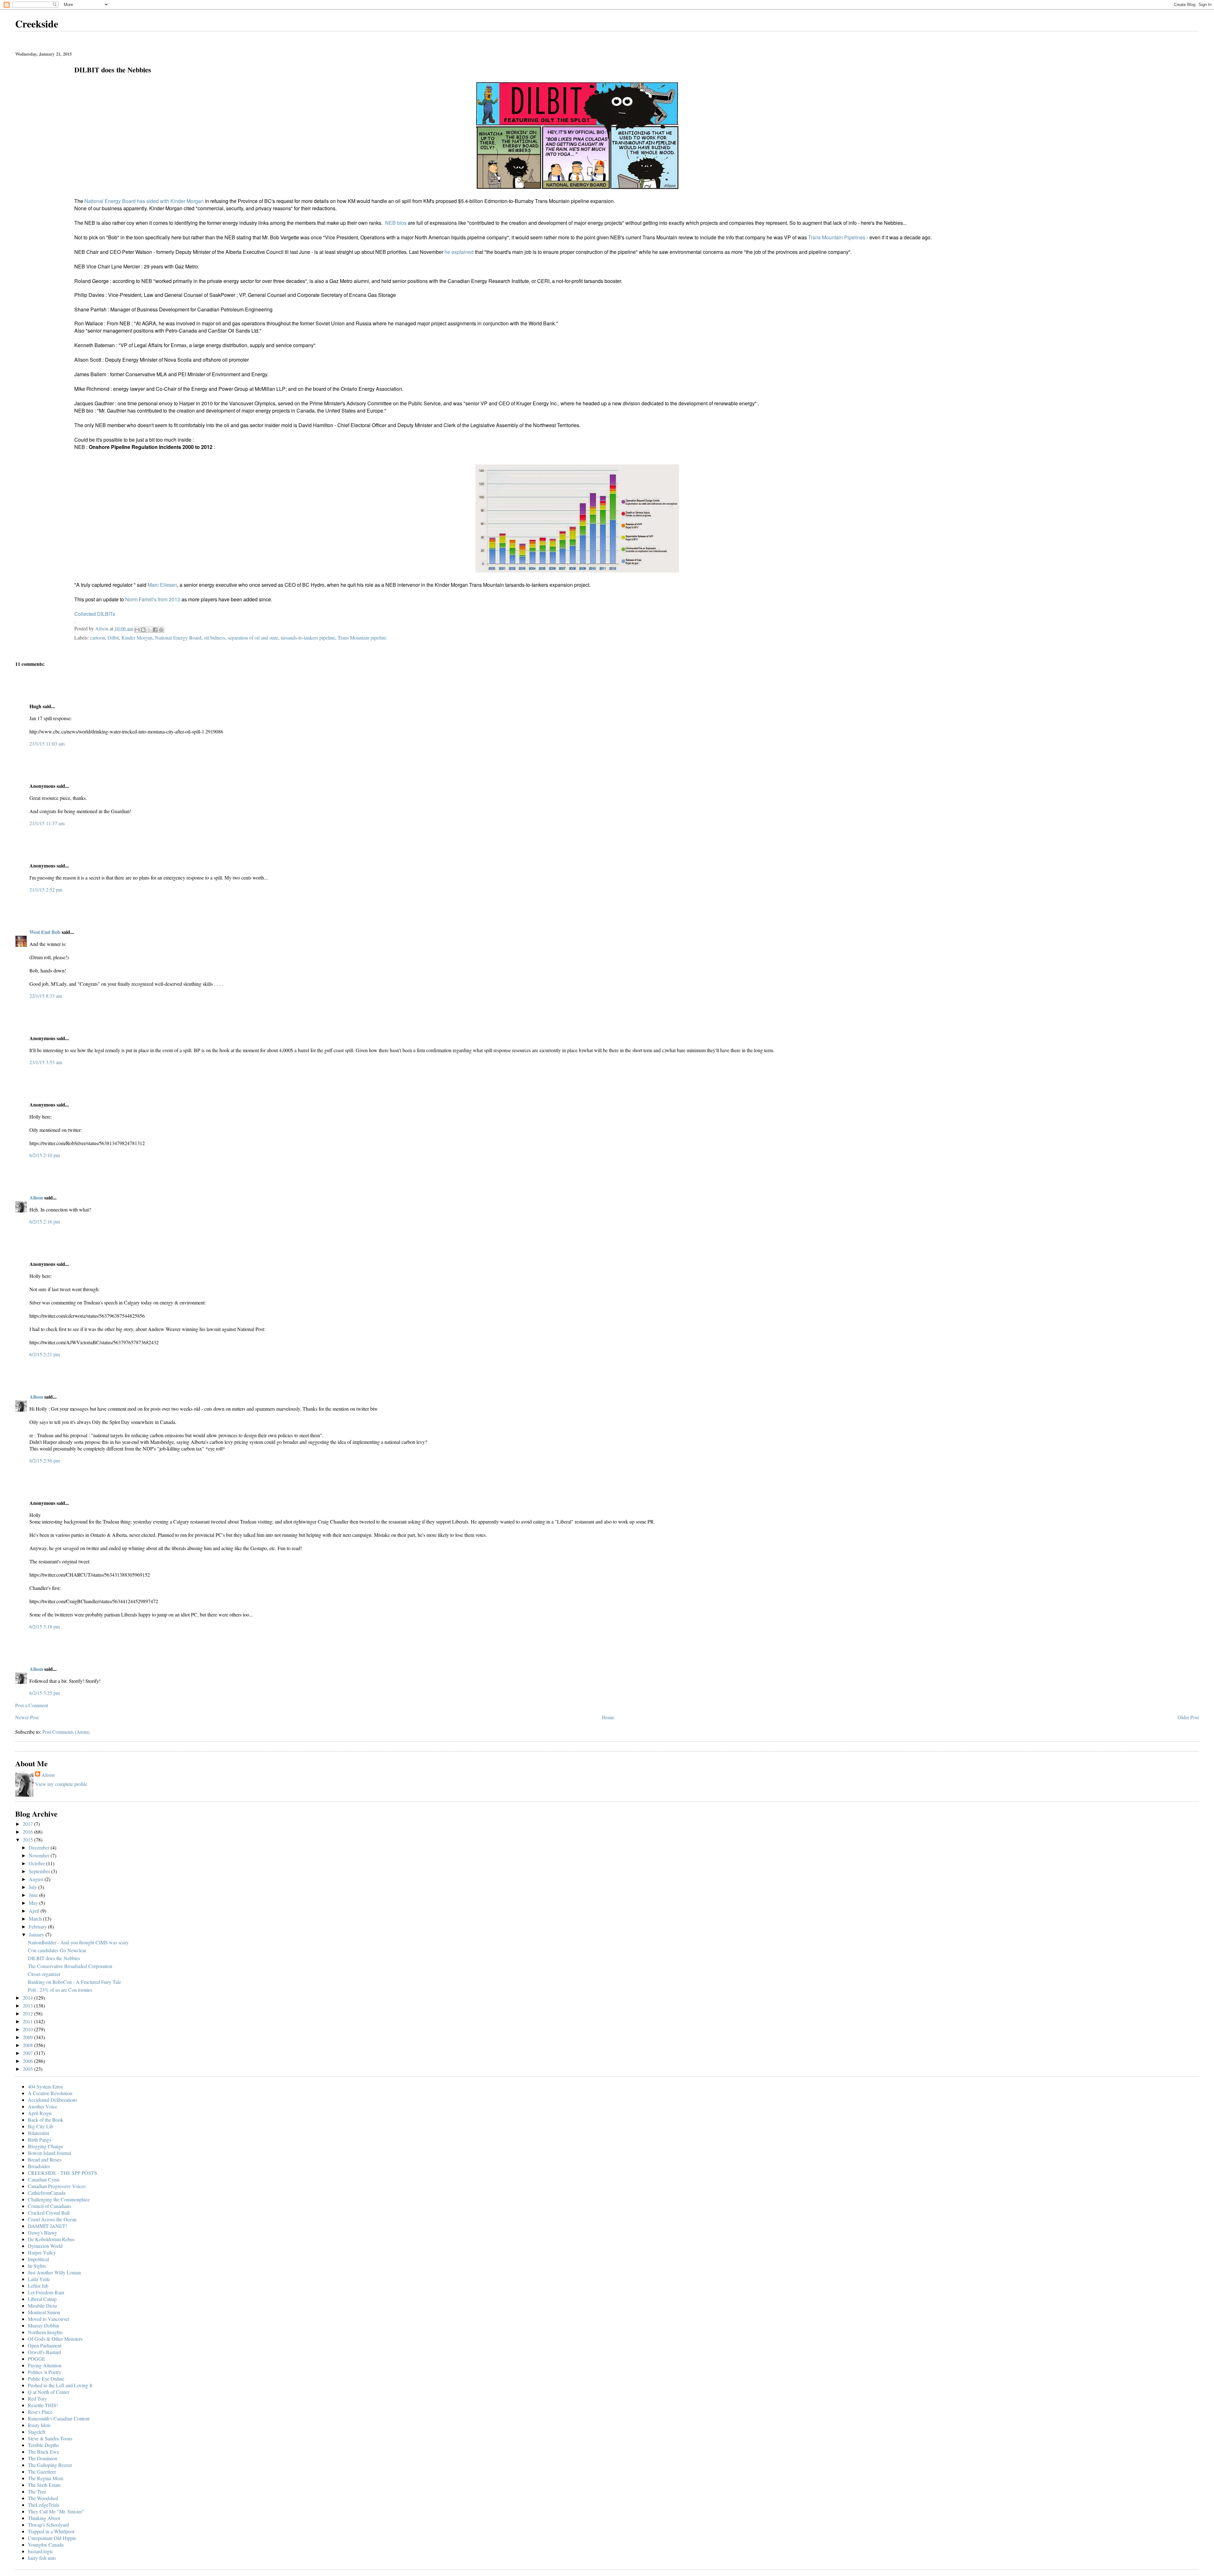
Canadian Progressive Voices (57, 2186)
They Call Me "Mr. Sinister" (56, 2511)
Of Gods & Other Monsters (55, 2339)
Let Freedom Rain (46, 2292)
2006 (28, 2061)
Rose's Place (40, 2412)
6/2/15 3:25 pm (45, 1693)
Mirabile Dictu (42, 2306)
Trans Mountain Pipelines (837, 237)
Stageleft (37, 2432)
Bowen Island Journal (49, 2153)
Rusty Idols (39, 2425)
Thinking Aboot (44, 2518)
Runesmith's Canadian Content (59, 2418)
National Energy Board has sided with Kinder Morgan (144, 201)
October (37, 1863)
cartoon (98, 638)
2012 (28, 2013)
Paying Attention (45, 2365)
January (37, 1934)
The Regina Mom (46, 2478)
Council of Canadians (49, 2206)
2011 (28, 2021)
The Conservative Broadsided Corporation (70, 1966)
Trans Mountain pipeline (362, 638)
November (40, 1855)
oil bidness (215, 638)
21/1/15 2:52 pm (46, 889)
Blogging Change (46, 2146)
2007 (28, 2053)
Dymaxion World (45, 2246)
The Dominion (43, 2458)
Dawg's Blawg (42, 2233)
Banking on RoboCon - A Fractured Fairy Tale (74, 1982)
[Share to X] (149, 630)
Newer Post (27, 1717)
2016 (28, 1832)
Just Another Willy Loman (54, 2272)
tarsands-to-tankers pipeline (308, 638)
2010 (28, 2029)
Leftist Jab (38, 2286)
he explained (460, 252)
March (36, 1919)
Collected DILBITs (95, 614)
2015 (28, 1840)
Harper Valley (42, 2252)
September (40, 1871)
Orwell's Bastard (44, 2352)
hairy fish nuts (42, 2558)
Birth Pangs (40, 2140)
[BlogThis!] (143, 630)
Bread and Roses (45, 2159)
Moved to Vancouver (49, 2319)
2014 (28, 1998)
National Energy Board (178, 638)
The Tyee (37, 2491)
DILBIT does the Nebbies (54, 1958)
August (37, 1879)
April (35, 1911)
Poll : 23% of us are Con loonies (60, 1990)
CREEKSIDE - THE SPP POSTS (62, 2173)
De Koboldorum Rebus (51, 2239)
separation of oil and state (253, 638)
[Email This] (137, 630)
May (34, 1903)
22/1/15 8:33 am (46, 996)
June (34, 1895)
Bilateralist (38, 2133)
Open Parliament (45, 2345)
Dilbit (113, 638)
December (40, 1847)
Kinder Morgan (137, 638)
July (34, 1887)
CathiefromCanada (47, 2193)
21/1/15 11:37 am (47, 823)
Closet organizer (44, 1974)
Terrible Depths (43, 2445)
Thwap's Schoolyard (48, 2525)
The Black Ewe (43, 2452)
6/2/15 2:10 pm (45, 1155)
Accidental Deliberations (52, 2100)
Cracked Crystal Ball (49, 2213)
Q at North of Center (49, 2392)
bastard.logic (40, 2551)
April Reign (40, 2113)
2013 (28, 2006)
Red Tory (37, 2398)
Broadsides (39, 2166)
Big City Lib (40, 2126)
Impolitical (38, 2259)
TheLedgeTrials (44, 2505)
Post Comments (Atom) (66, 1732)
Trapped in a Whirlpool (51, 2531)
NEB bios (396, 223)
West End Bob (45, 932)
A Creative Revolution (50, 2093)
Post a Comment (32, 1705)
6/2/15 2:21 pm (45, 1354)
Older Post (1188, 1717)
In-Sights (37, 2266)
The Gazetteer (42, 2472)
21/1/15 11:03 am (47, 743)
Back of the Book (46, 2120)
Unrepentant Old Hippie (52, 2538)
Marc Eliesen (162, 585)
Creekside (37, 24)
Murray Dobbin (43, 2325)
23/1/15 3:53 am (46, 1062)
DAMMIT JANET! (47, 2226)
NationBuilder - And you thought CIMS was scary (78, 1942)
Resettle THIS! (43, 2405)
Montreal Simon (44, 2312)
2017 (28, 1824)
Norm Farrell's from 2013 (153, 599)
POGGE (37, 2359)
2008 (28, 2045)
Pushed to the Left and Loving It (60, 2385)
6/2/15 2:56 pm (45, 1460)
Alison (36, 1197)
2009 (28, 2037)
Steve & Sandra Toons (50, 2438)
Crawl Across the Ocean (52, 2219)
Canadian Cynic (44, 2179)
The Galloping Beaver (50, 2465)
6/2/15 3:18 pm (45, 1626)
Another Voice (43, 2106)
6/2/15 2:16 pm (45, 1221)
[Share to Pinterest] (161, 630)
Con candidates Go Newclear (57, 1950)
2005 (28, 2069)
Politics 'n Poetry (45, 2372)
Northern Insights (45, 2332)
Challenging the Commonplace (59, 2199)
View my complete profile (61, 1784)
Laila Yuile (39, 2279)
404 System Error (45, 2086)
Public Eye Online (46, 2379)
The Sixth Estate (44, 2485)
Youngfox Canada (46, 2545)
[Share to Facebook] (155, 630)
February (38, 1926)
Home (608, 1717)
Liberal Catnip (42, 2299)
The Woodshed (43, 2498)
